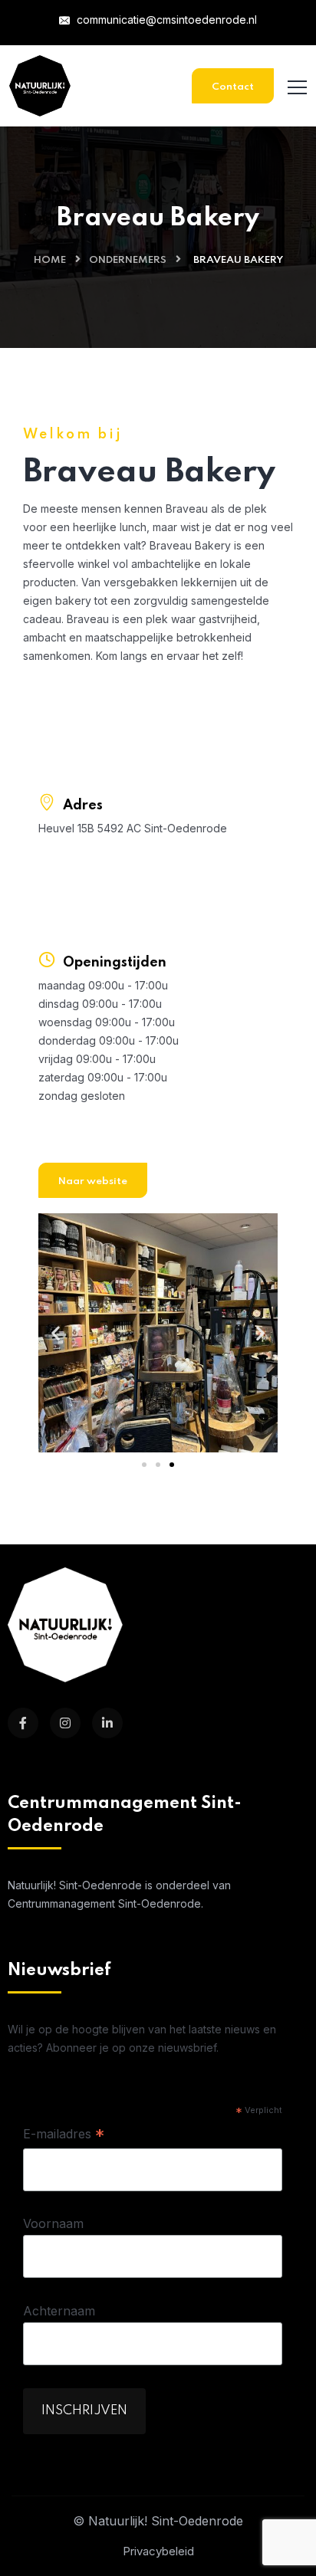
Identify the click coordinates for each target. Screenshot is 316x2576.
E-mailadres (64, 2135)
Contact (233, 87)
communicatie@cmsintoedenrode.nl (165, 20)
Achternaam (59, 2311)
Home (50, 260)
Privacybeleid (158, 2551)
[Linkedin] (107, 1723)
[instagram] (65, 1723)
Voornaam (53, 2223)
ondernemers (128, 260)
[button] (56, 1333)
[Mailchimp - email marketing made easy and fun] (249, 2424)
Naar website (93, 1181)
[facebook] (23, 1723)
